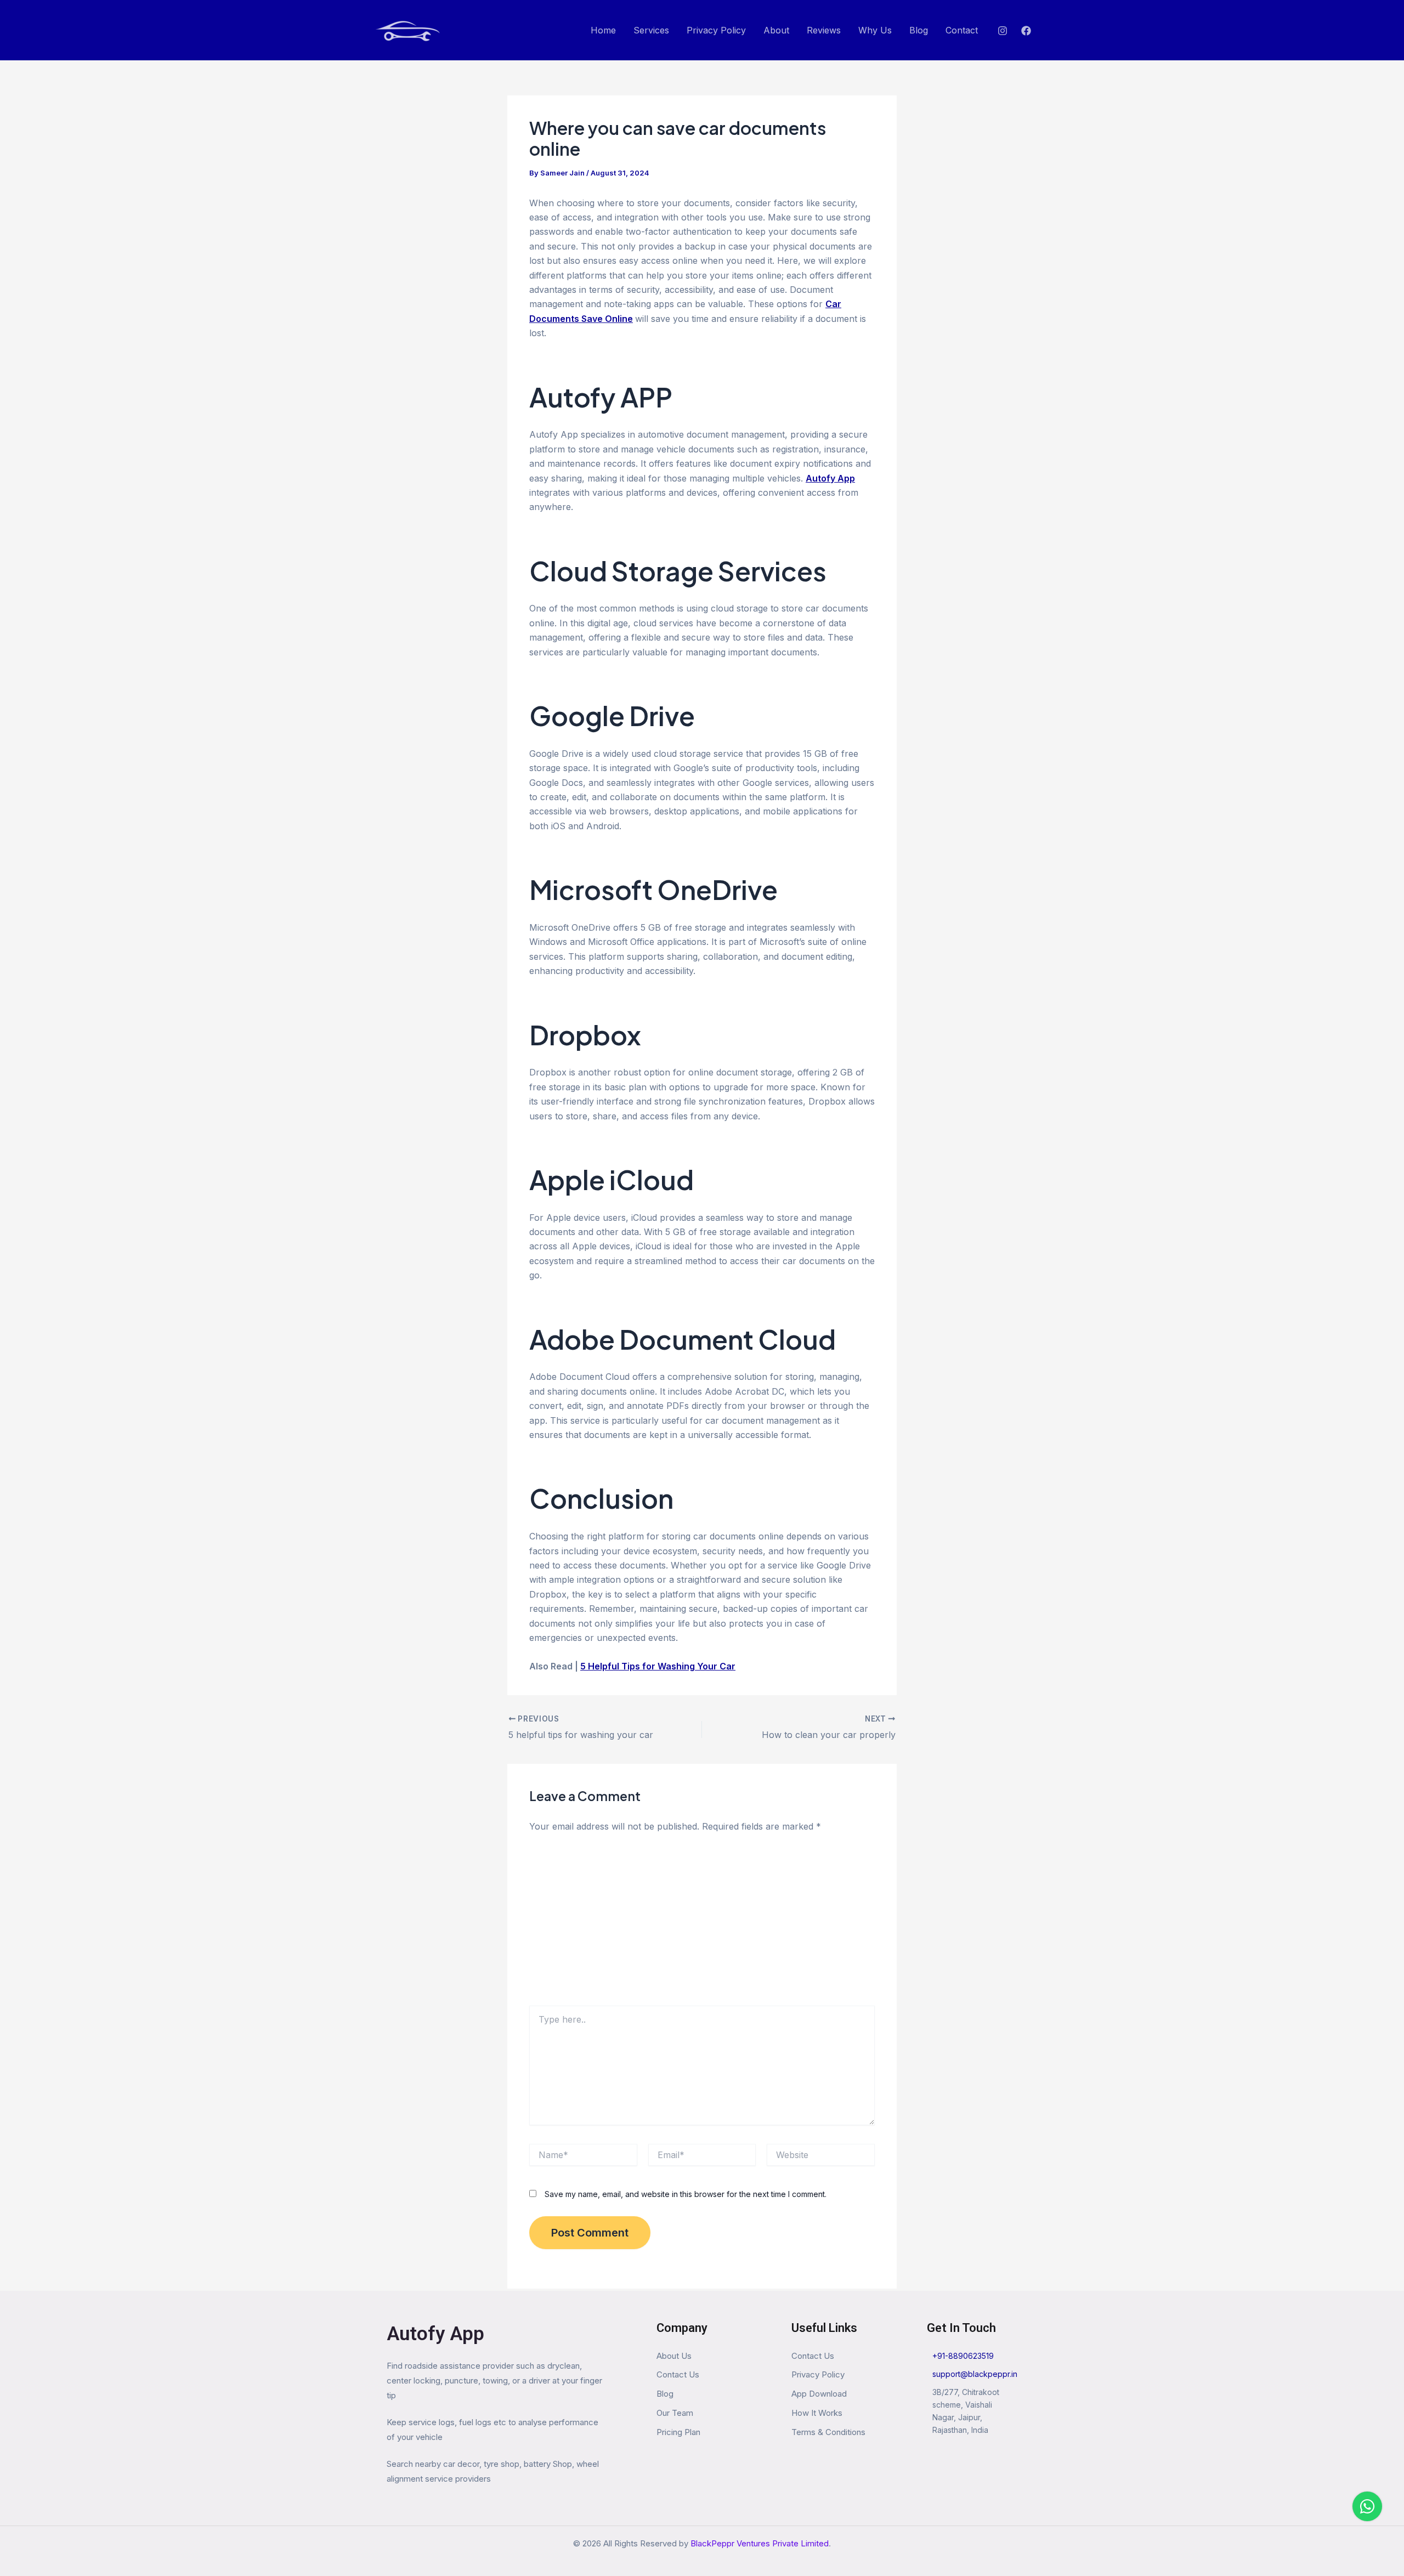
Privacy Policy (716, 30)
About (776, 30)
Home (603, 30)
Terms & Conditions (828, 2432)
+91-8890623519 (963, 2356)
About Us (674, 2356)
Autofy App (435, 2334)
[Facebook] (1026, 31)
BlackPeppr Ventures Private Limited (760, 2543)
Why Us (875, 30)
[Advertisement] (702, 1923)
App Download (819, 2394)
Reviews (824, 30)
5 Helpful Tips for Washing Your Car (658, 1666)
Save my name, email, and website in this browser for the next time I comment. (686, 2194)
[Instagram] (1003, 31)
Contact (962, 30)
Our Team (675, 2413)
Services (651, 30)
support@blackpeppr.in (975, 2374)
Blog (919, 30)
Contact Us (678, 2374)
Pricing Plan (678, 2432)
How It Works (817, 2413)
